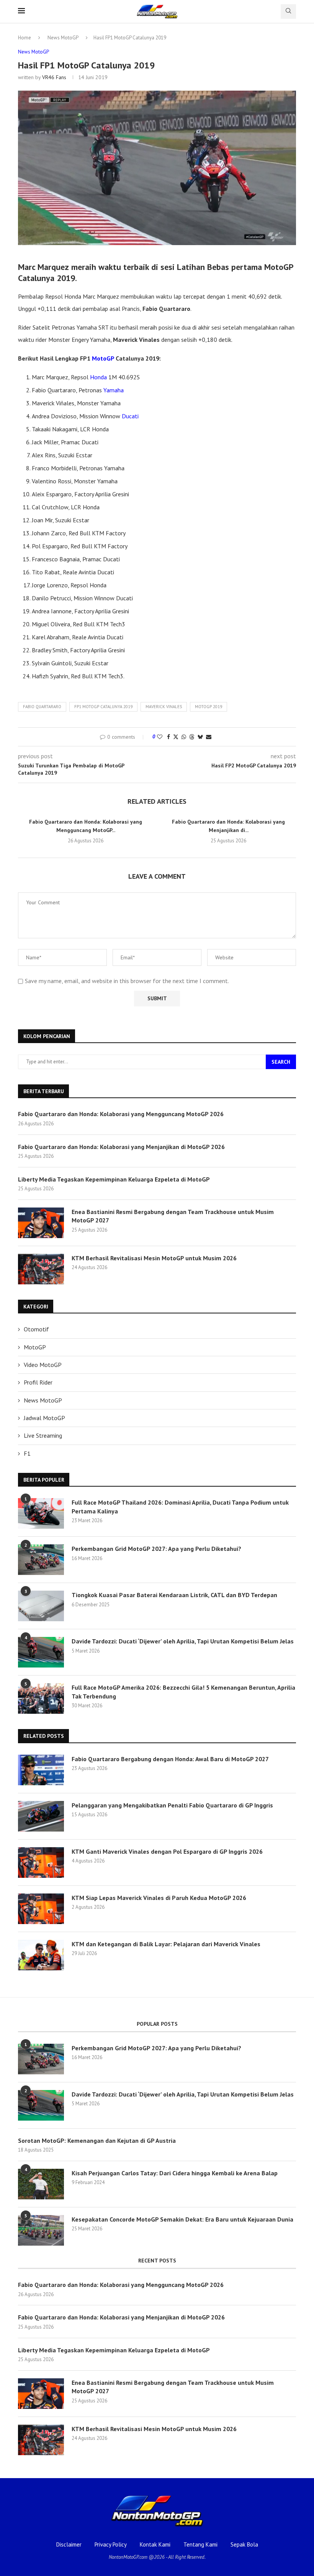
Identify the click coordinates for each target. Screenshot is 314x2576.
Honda (98, 377)
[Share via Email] (209, 737)
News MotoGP (63, 38)
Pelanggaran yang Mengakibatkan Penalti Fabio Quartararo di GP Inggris (172, 1805)
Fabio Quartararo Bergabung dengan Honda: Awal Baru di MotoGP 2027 (170, 1759)
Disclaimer (69, 2544)
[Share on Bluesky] (200, 737)
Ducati (130, 416)
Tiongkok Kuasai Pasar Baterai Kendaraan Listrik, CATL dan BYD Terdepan (174, 1595)
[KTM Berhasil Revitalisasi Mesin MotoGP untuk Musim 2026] (41, 1269)
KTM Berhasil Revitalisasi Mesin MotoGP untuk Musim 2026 (154, 1258)
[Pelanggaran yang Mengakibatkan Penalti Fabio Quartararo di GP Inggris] (41, 1816)
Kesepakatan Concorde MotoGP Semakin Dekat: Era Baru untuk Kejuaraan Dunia (182, 2219)
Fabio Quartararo (42, 707)
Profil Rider (38, 1382)
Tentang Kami (200, 2544)
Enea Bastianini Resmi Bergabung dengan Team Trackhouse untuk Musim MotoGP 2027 (173, 1216)
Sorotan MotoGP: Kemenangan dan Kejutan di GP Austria (97, 2140)
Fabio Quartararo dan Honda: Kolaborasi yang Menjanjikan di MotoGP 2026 (121, 1147)
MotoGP (103, 358)
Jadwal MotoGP (44, 1418)
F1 (27, 1453)
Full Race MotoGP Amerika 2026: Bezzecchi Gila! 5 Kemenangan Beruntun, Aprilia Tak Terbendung (183, 1692)
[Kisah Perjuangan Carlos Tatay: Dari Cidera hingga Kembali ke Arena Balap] (41, 2184)
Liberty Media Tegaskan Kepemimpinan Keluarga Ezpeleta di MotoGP (114, 1179)
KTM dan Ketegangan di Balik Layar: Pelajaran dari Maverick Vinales (166, 1944)
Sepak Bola (244, 2544)
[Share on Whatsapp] (184, 737)
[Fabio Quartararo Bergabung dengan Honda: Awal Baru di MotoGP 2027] (41, 1770)
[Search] (288, 11)
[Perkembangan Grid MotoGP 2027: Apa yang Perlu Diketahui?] (41, 1560)
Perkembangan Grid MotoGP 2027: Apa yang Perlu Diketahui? (156, 1549)
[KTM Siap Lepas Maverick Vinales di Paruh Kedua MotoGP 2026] (41, 1909)
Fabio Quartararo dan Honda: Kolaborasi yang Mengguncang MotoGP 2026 (121, 1114)
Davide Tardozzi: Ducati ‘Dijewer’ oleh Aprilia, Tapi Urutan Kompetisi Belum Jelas (183, 1641)
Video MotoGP (43, 1365)
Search (281, 1062)
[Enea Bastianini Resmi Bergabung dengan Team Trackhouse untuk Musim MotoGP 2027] (41, 1223)
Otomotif (36, 1329)
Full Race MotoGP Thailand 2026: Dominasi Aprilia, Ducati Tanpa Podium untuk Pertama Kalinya (180, 1507)
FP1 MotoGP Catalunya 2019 (103, 707)
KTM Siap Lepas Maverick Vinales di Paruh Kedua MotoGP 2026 (159, 1898)
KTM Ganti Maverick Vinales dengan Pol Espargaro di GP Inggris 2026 (167, 1851)
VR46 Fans (54, 77)
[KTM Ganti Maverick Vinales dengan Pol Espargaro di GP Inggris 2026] (41, 1863)
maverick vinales (164, 707)
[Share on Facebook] (168, 737)
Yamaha (114, 390)
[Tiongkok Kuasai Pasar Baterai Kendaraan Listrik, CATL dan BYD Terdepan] (41, 1606)
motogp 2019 (209, 707)
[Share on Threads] (192, 737)
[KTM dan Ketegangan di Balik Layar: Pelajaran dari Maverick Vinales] (41, 1955)
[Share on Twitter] (176, 737)
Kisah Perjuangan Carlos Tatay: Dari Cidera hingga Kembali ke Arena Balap (175, 2173)
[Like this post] (160, 737)
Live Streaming (43, 1435)
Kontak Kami (155, 2544)
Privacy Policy (111, 2544)
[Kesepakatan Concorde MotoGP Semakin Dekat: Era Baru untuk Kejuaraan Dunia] (41, 2230)
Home (25, 38)
